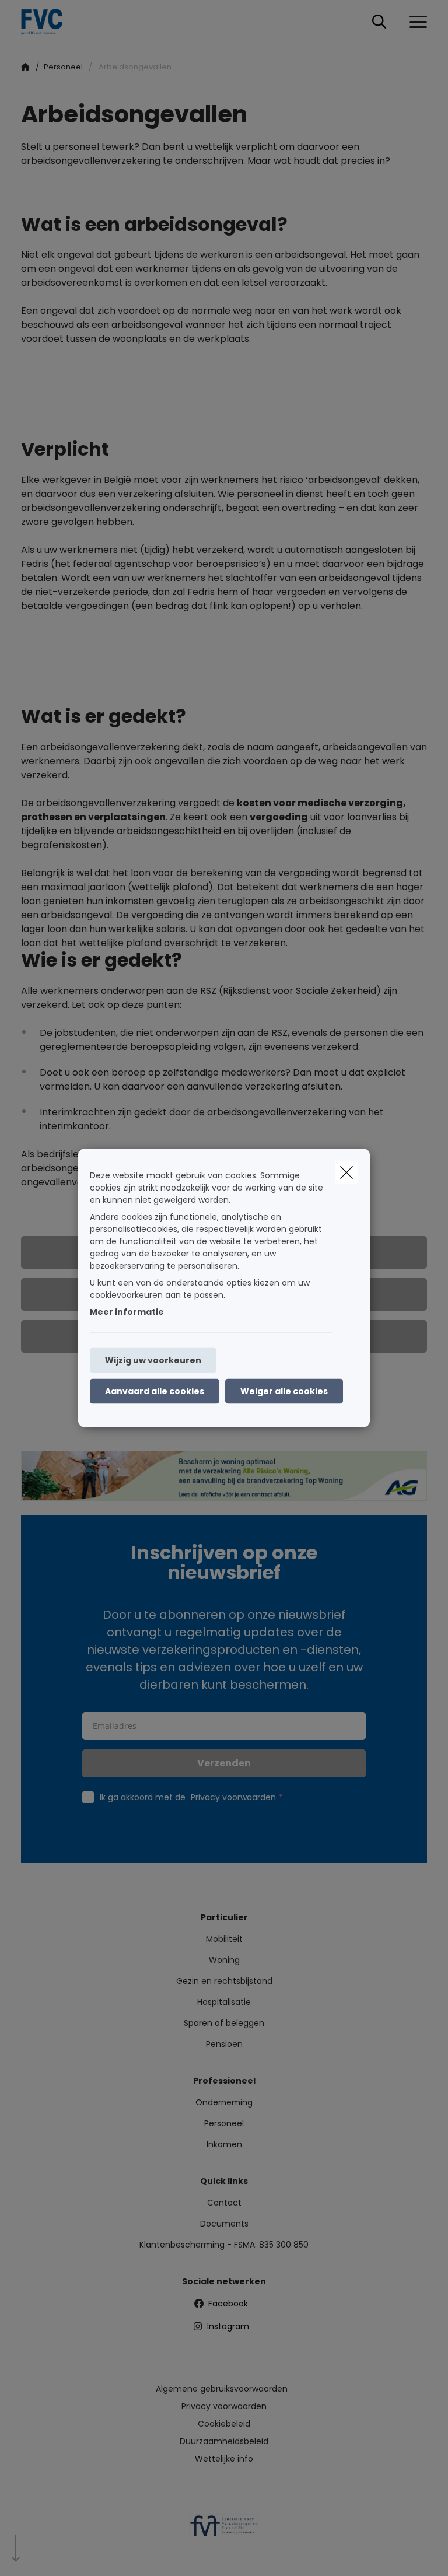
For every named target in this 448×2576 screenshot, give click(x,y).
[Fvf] (224, 2530)
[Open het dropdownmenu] (415, 22)
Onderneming (224, 2102)
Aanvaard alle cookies (155, 1391)
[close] (346, 1172)
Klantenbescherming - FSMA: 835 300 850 (224, 2245)
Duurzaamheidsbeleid (224, 2441)
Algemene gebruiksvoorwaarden (222, 2389)
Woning (224, 1960)
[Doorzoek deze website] (379, 22)
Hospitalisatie (224, 2002)
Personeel (224, 2123)
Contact (224, 2203)
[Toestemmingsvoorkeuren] (46, 2554)
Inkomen (224, 2144)
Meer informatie (127, 1312)
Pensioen (224, 2044)
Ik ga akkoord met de (188, 1797)
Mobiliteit (224, 1939)
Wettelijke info (224, 2459)
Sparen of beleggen (224, 2023)
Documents (224, 2224)
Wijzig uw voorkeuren (153, 1360)
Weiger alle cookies (284, 1391)
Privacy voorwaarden (233, 1797)
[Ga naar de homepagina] (49, 22)
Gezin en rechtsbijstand (224, 1981)
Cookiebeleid (224, 2424)
